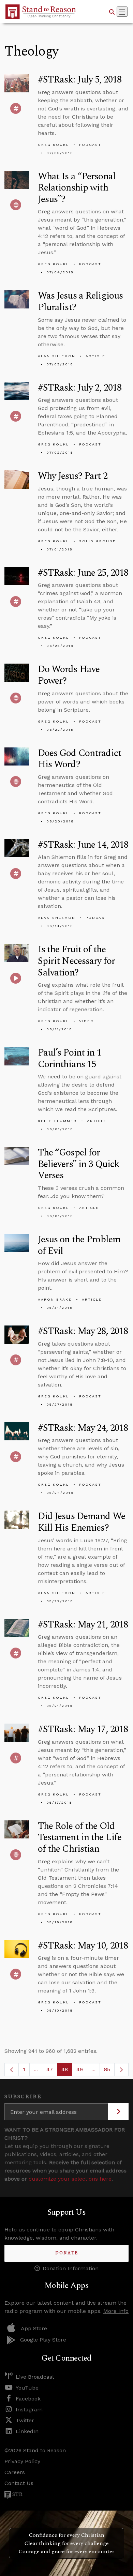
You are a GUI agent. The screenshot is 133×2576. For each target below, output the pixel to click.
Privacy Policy (22, 2461)
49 (82, 2071)
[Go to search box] (112, 12)
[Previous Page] (12, 2070)
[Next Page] (121, 2070)
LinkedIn (27, 2431)
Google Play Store (43, 2340)
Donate (67, 2253)
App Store (34, 2328)
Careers (15, 2472)
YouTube (27, 2388)
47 (52, 2071)
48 (67, 2071)
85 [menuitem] (107, 2069)
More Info (116, 2311)
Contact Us (19, 2483)
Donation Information (71, 2268)
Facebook (28, 2399)
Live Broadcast (35, 2377)
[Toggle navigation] (122, 12)
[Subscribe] (118, 2112)
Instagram (29, 2410)
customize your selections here (70, 2179)
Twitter (25, 2420)
